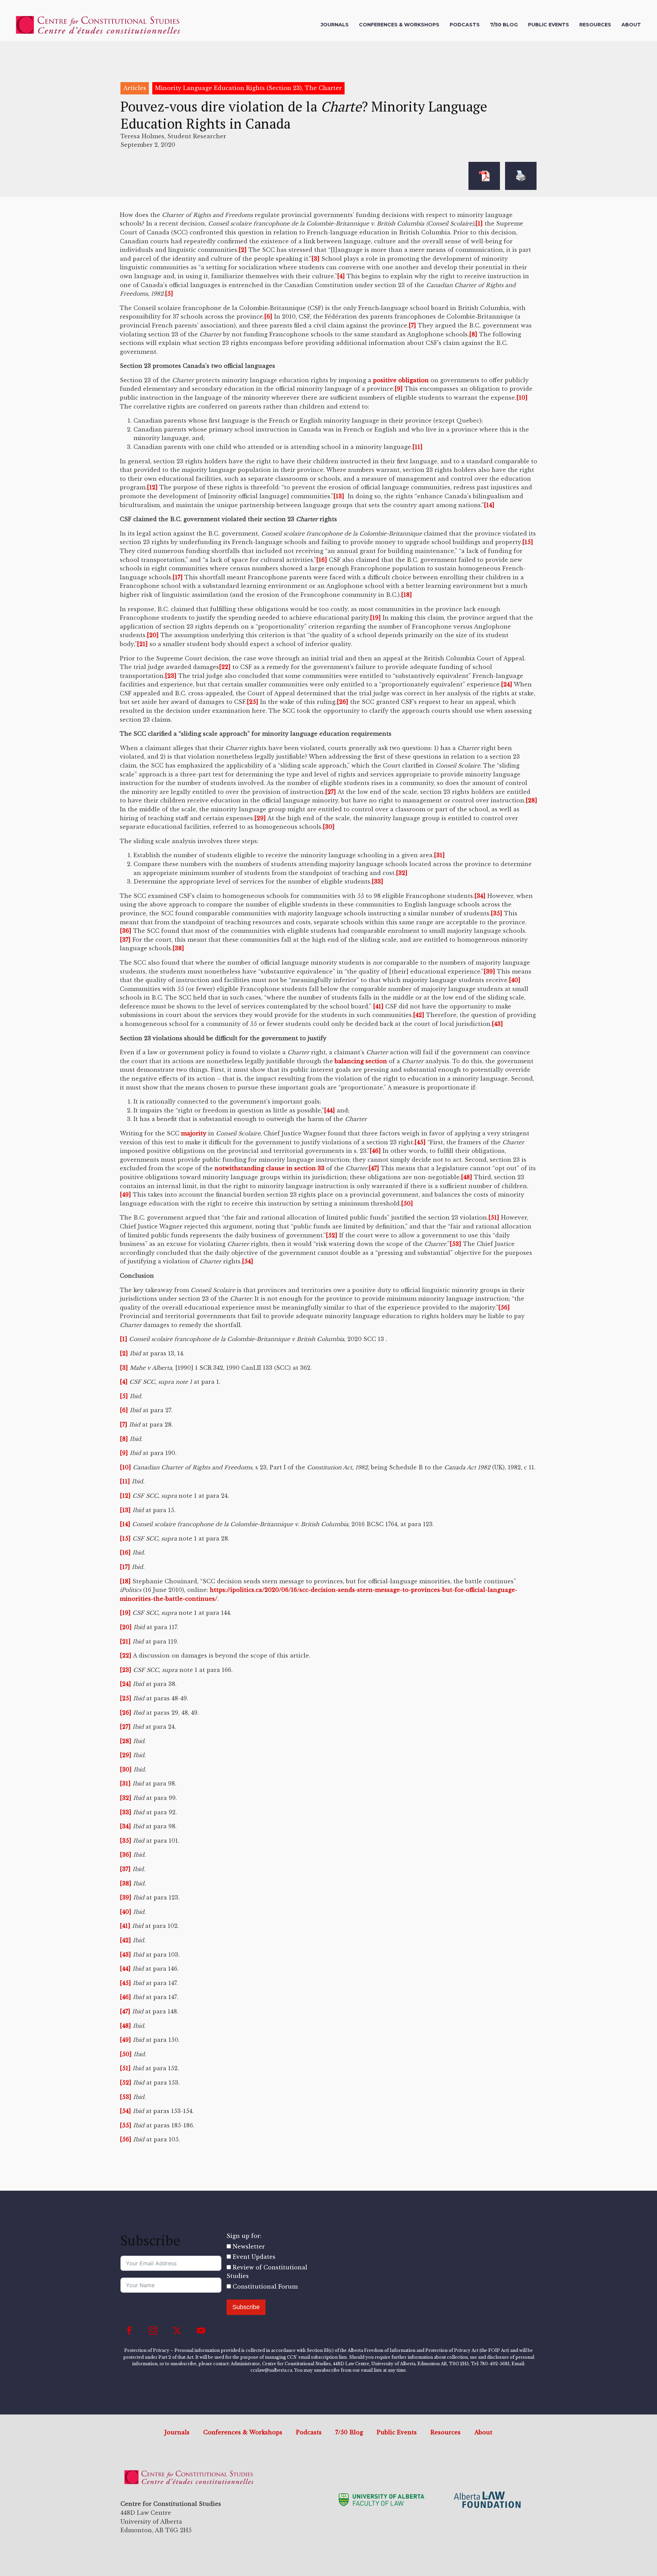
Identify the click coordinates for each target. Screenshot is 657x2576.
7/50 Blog (504, 25)
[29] (260, 818)
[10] (522, 398)
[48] (467, 1177)
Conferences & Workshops (399, 25)
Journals (335, 25)
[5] (169, 294)
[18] (407, 595)
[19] (375, 618)
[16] (322, 560)
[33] (377, 881)
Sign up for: (244, 2236)
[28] (531, 800)
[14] (489, 505)
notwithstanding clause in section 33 (269, 1168)
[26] (343, 702)
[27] (331, 792)
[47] (374, 1168)
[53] (455, 1244)
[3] (315, 259)
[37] (125, 940)
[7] (412, 325)
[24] (507, 684)
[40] (515, 980)
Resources (595, 25)
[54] (248, 1261)
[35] (497, 913)
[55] (126, 2125)
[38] (178, 948)
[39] (489, 971)
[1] (479, 223)
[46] (375, 1151)
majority (194, 1133)
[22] (225, 667)
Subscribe (246, 2307)
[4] (341, 276)
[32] (402, 873)
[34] (480, 896)
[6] (268, 317)
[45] (420, 1142)
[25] (253, 702)
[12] (152, 487)
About (631, 25)
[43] (497, 1024)
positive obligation (401, 380)
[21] (142, 644)
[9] (399, 389)
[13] (339, 496)
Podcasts (465, 25)
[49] (125, 1195)
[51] (494, 1218)
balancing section (361, 1061)
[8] (473, 334)
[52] (332, 1235)
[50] (407, 1203)
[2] (243, 250)
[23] (171, 676)
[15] (528, 542)
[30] (329, 827)
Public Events (549, 25)
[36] (126, 931)
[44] (330, 1110)
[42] (419, 1015)
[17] (178, 577)
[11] (417, 447)
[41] (378, 1006)
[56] (504, 1308)
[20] (153, 635)
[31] (439, 855)
